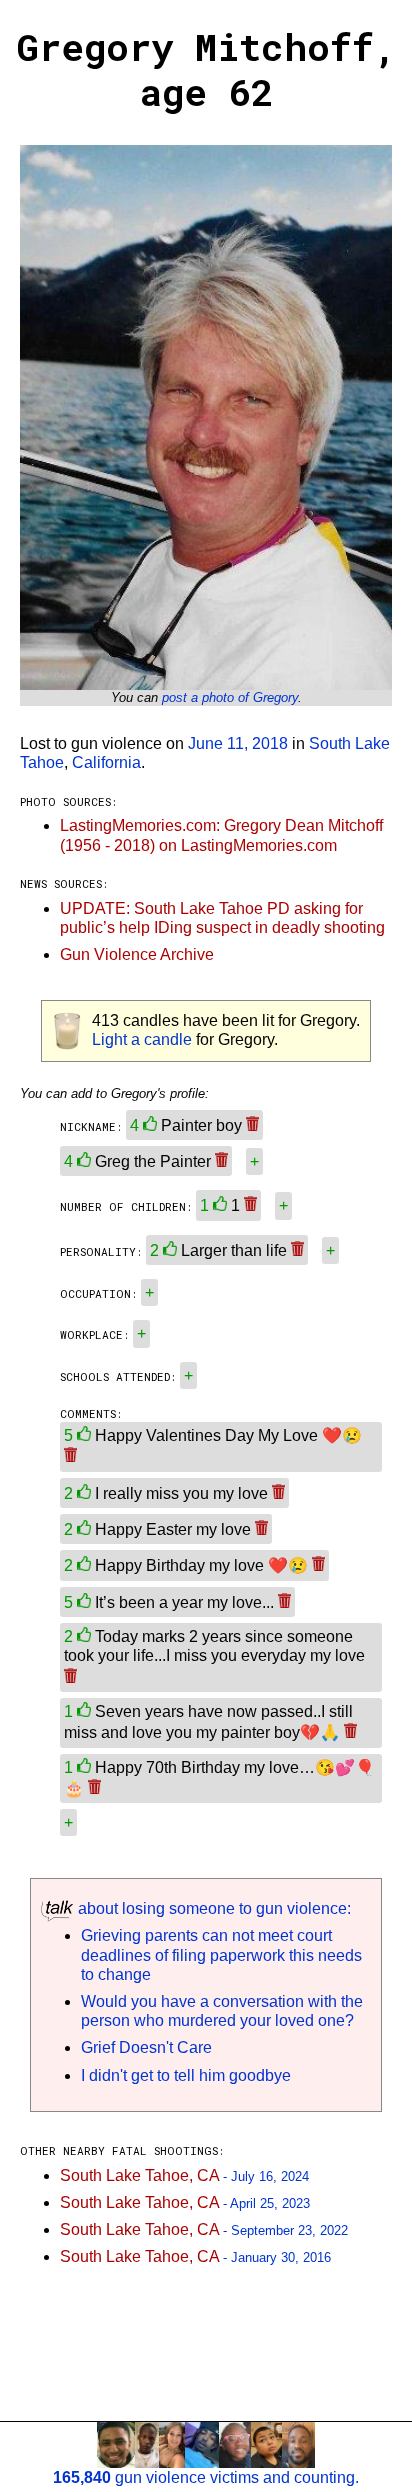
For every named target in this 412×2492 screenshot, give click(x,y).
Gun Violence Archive (137, 954)
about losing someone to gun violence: (212, 1908)
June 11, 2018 (238, 743)
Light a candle (142, 1039)
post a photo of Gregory (230, 697)
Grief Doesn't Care (146, 2047)
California (106, 762)
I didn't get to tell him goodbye (186, 2075)
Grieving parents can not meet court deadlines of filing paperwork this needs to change (221, 1954)
